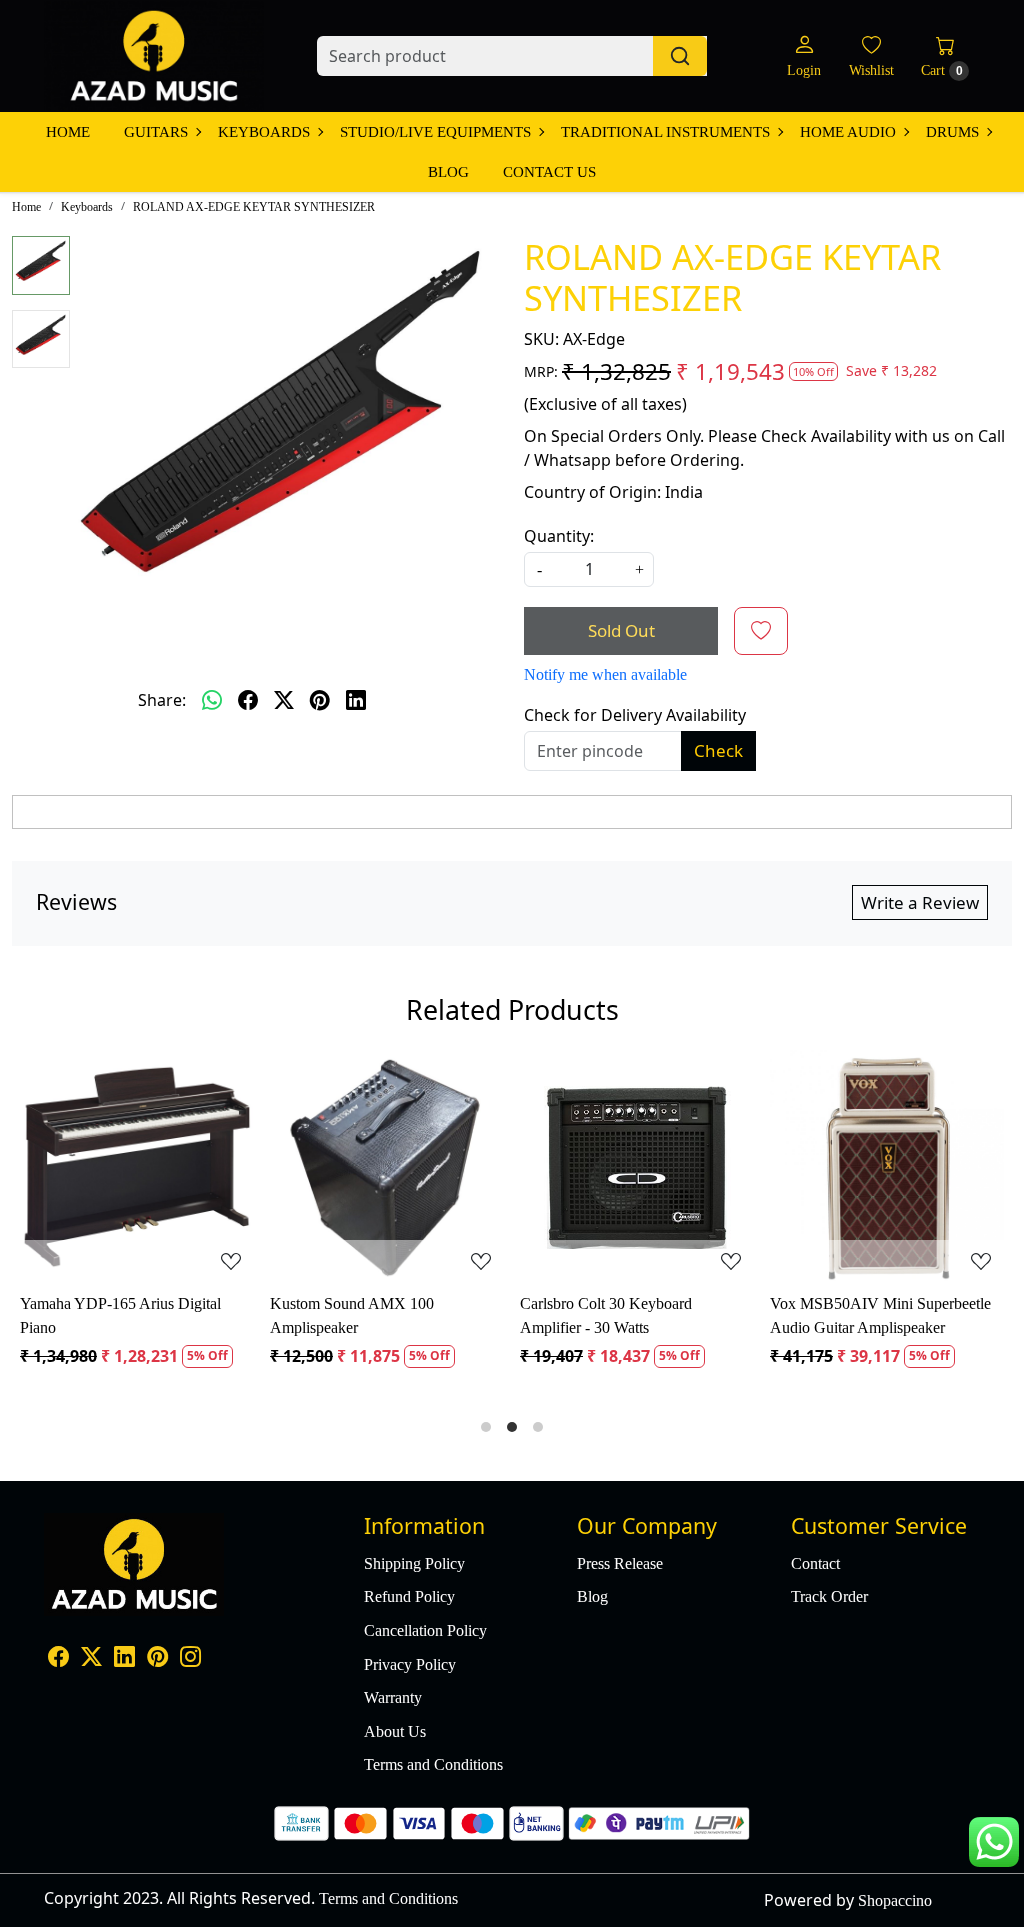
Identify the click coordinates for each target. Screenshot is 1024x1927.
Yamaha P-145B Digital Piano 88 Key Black (741, 1315)
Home (68, 132)
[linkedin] (356, 700)
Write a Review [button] (920, 902)
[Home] (154, 56)
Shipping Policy (414, 1563)
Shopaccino (895, 1900)
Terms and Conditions (433, 1764)
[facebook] (248, 700)
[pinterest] (320, 700)
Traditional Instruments (665, 132)
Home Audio (848, 132)
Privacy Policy (410, 1664)
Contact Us (549, 172)
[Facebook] (58, 1658)
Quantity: (559, 536)
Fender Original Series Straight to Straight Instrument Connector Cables (241, 1317)
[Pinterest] (157, 1658)
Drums (952, 132)
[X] (91, 1658)
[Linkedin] (124, 1658)
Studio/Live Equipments (435, 132)
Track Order (829, 1596)
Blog (448, 172)
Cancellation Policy (425, 1630)
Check (718, 750)
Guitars (156, 132)
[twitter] (284, 700)
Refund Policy (409, 1596)
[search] (680, 56)
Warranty (393, 1697)
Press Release (620, 1563)
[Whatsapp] (212, 700)
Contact (815, 1563)
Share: (162, 700)
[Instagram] (190, 1658)
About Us (395, 1731)
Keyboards (264, 132)
